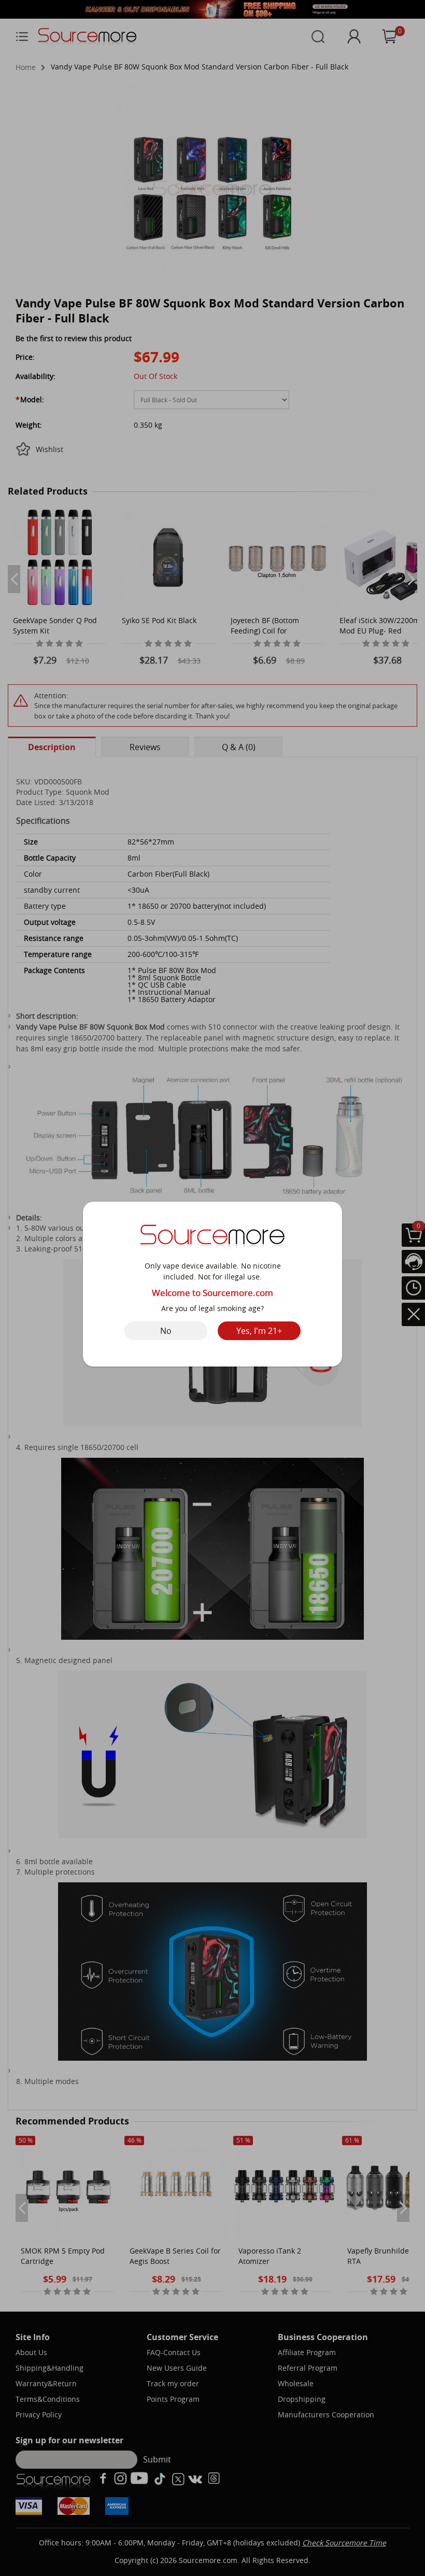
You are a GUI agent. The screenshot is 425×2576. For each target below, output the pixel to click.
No (166, 1331)
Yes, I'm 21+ (259, 1331)
